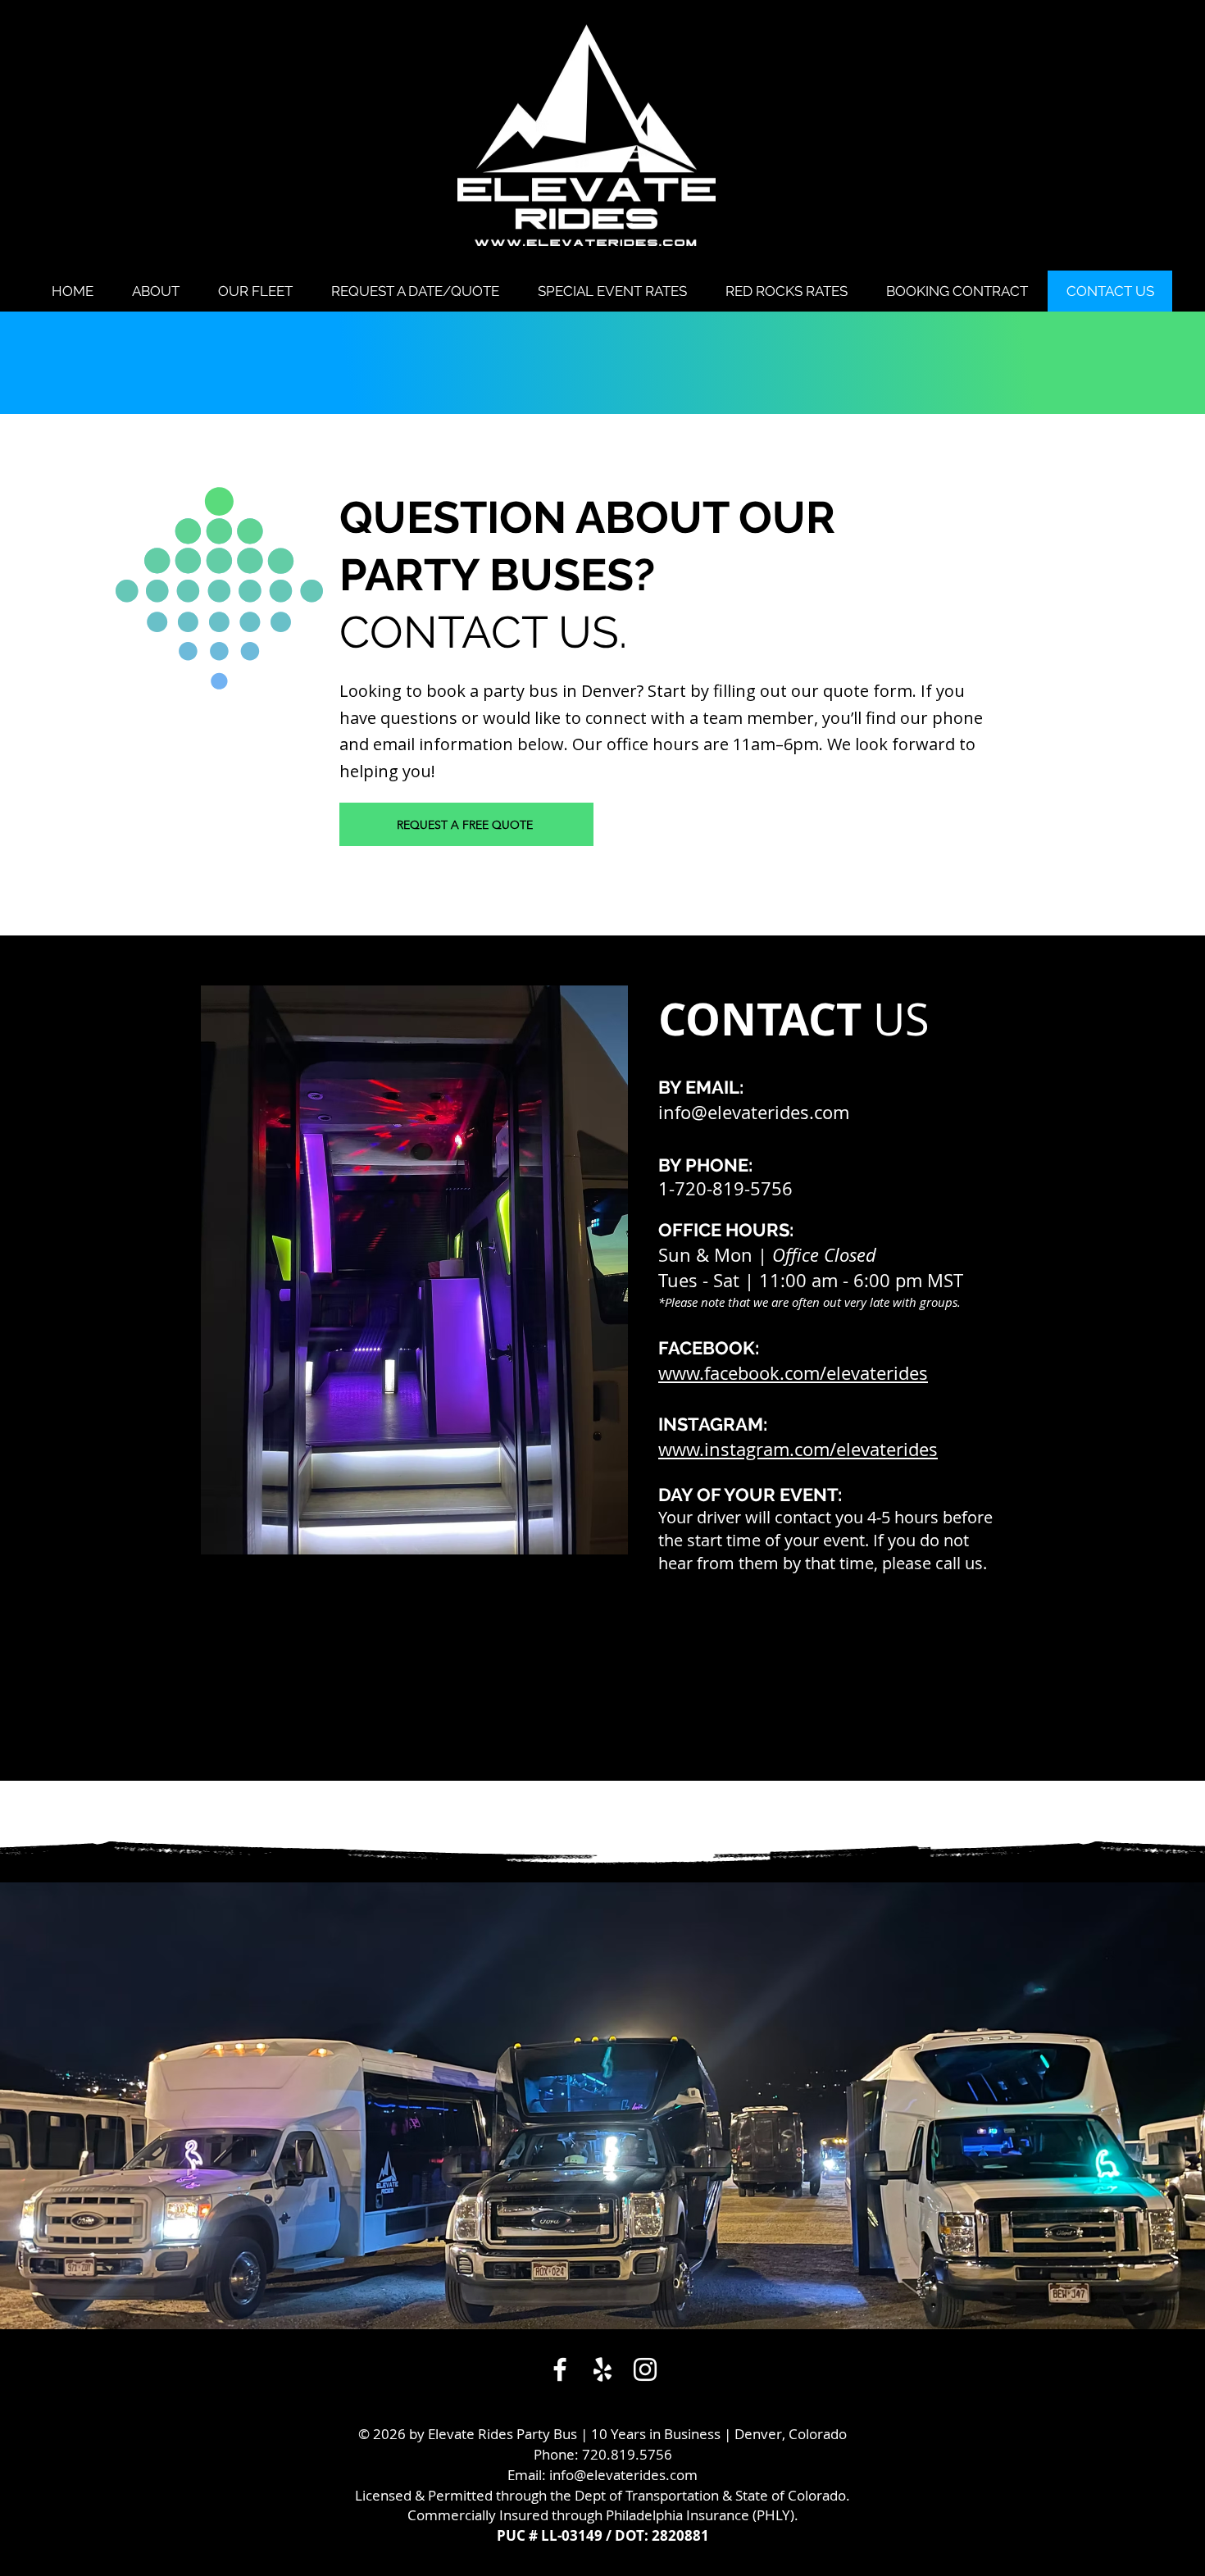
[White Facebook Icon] (560, 2369)
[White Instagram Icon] (645, 2369)
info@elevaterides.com (754, 1112)
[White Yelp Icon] (602, 2369)
